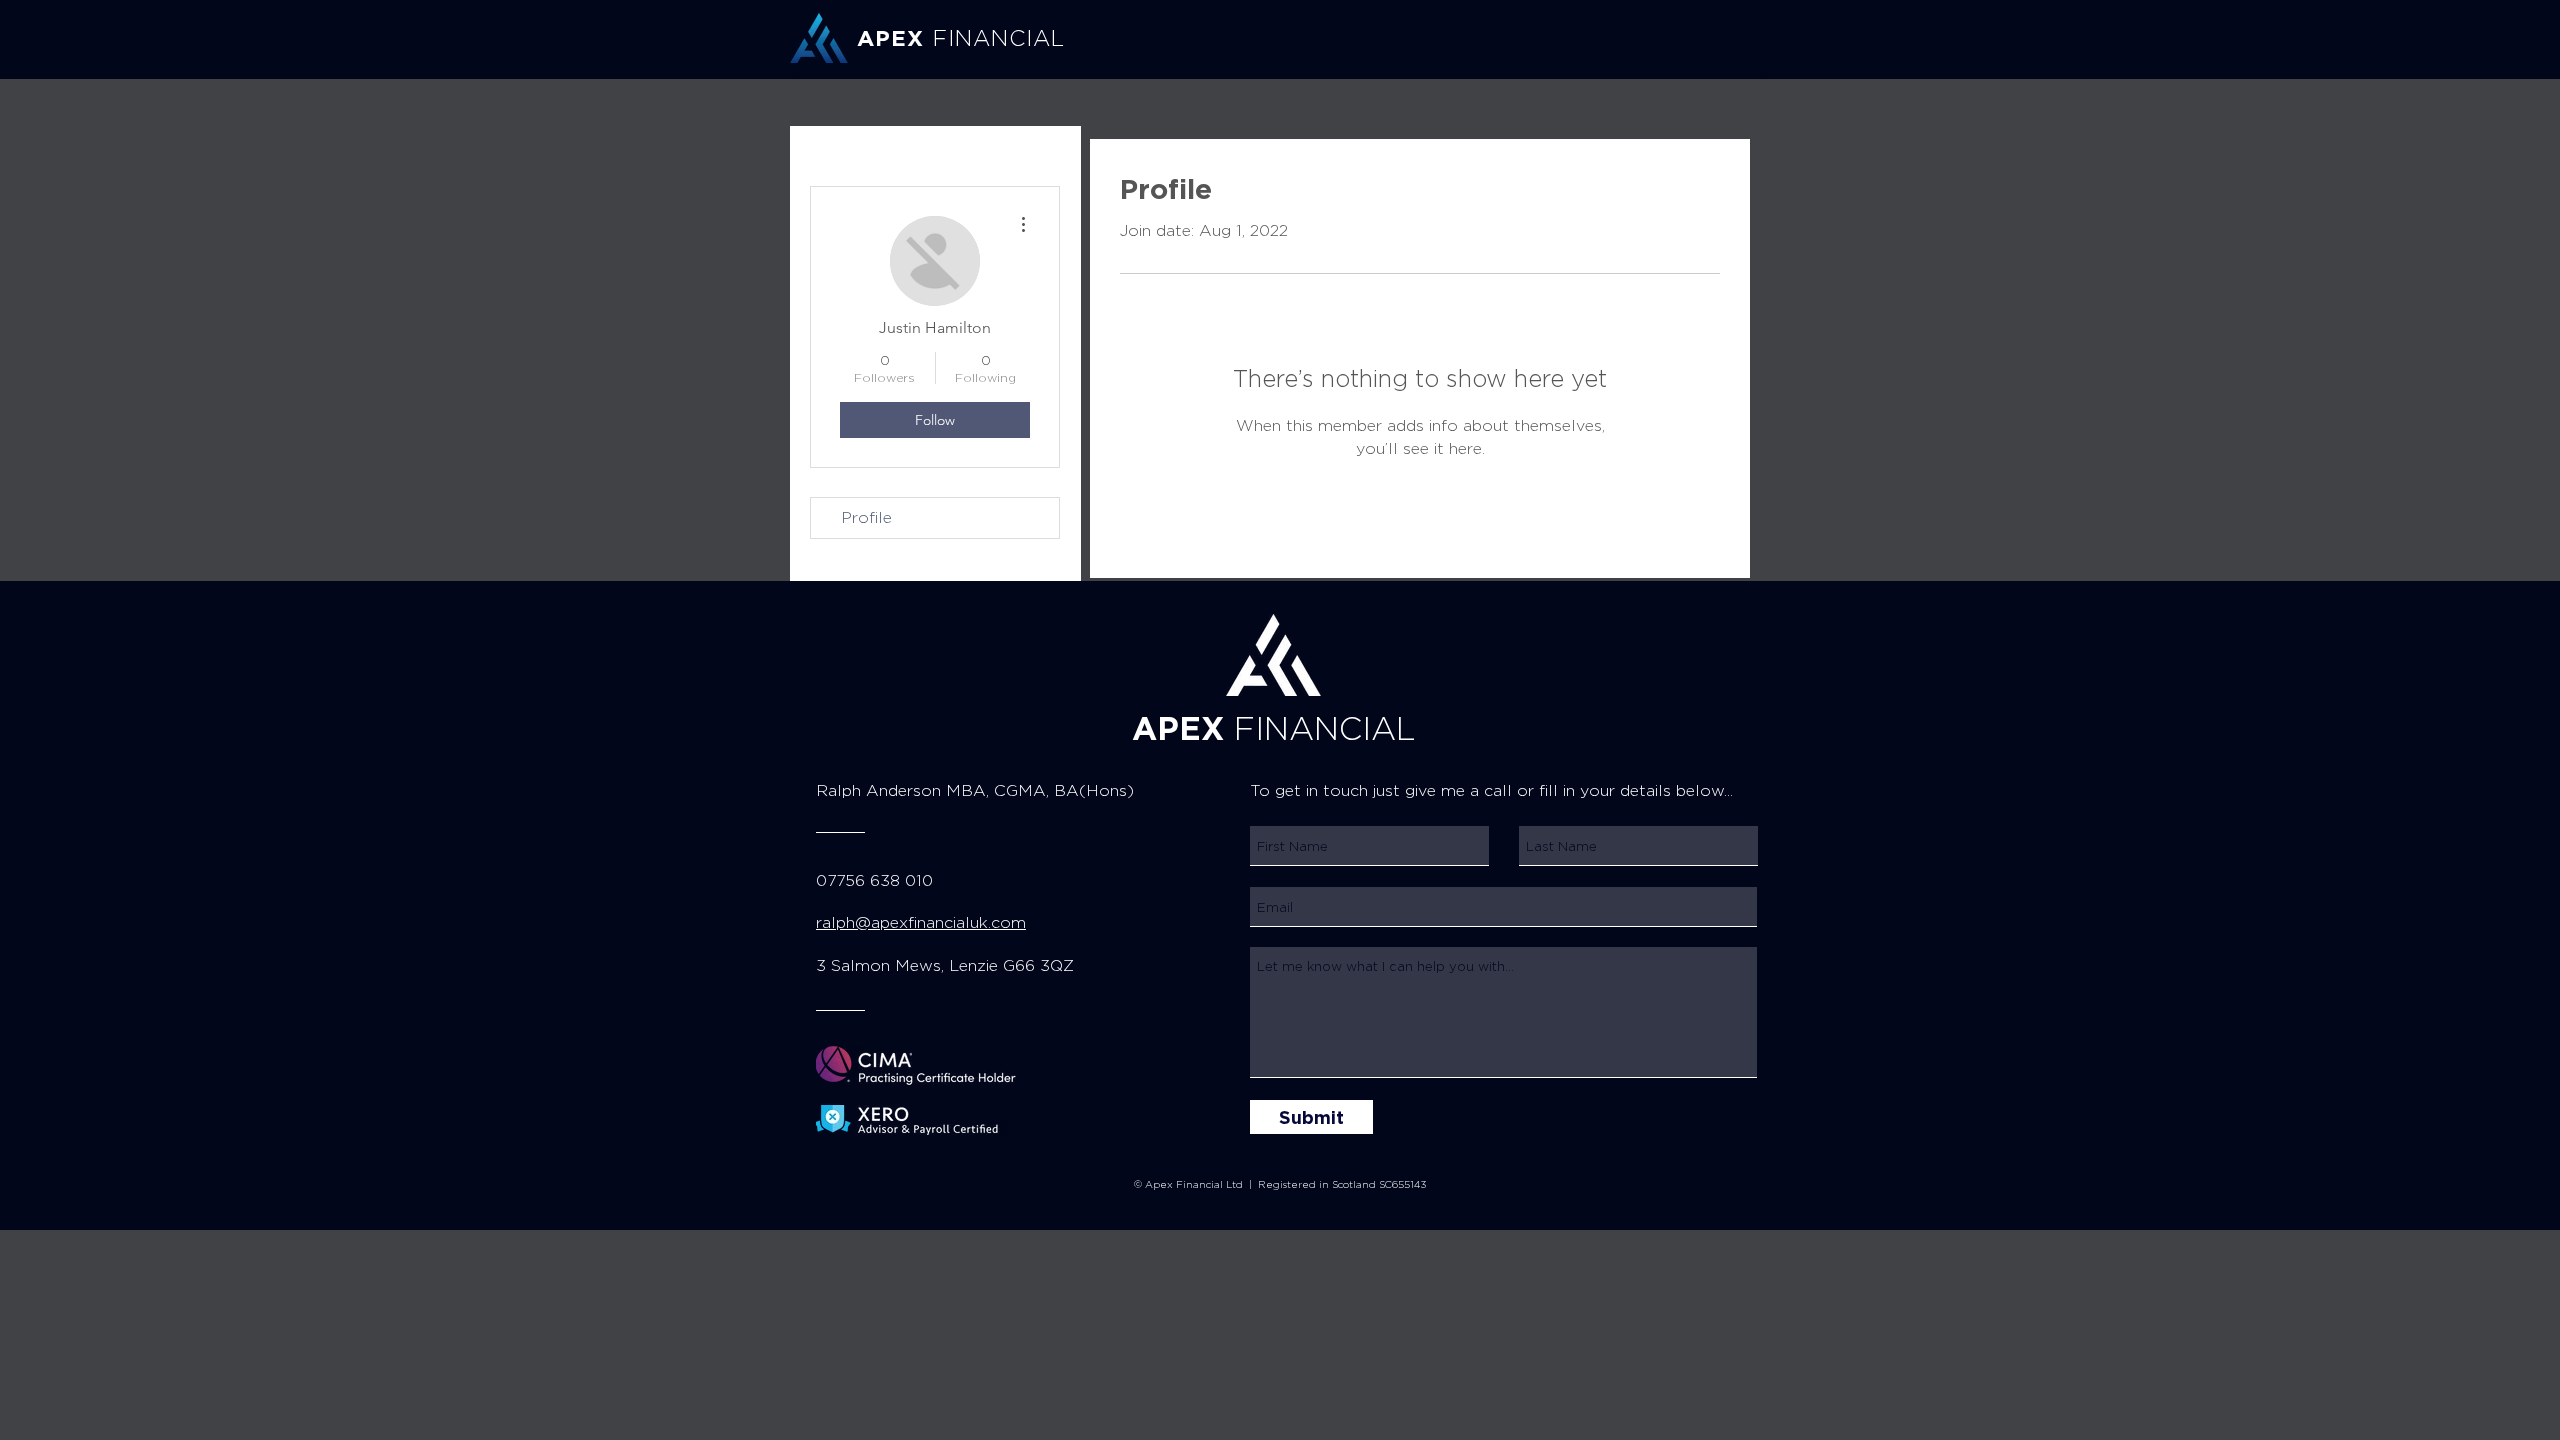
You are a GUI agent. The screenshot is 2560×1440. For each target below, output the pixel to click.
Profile (866, 517)
